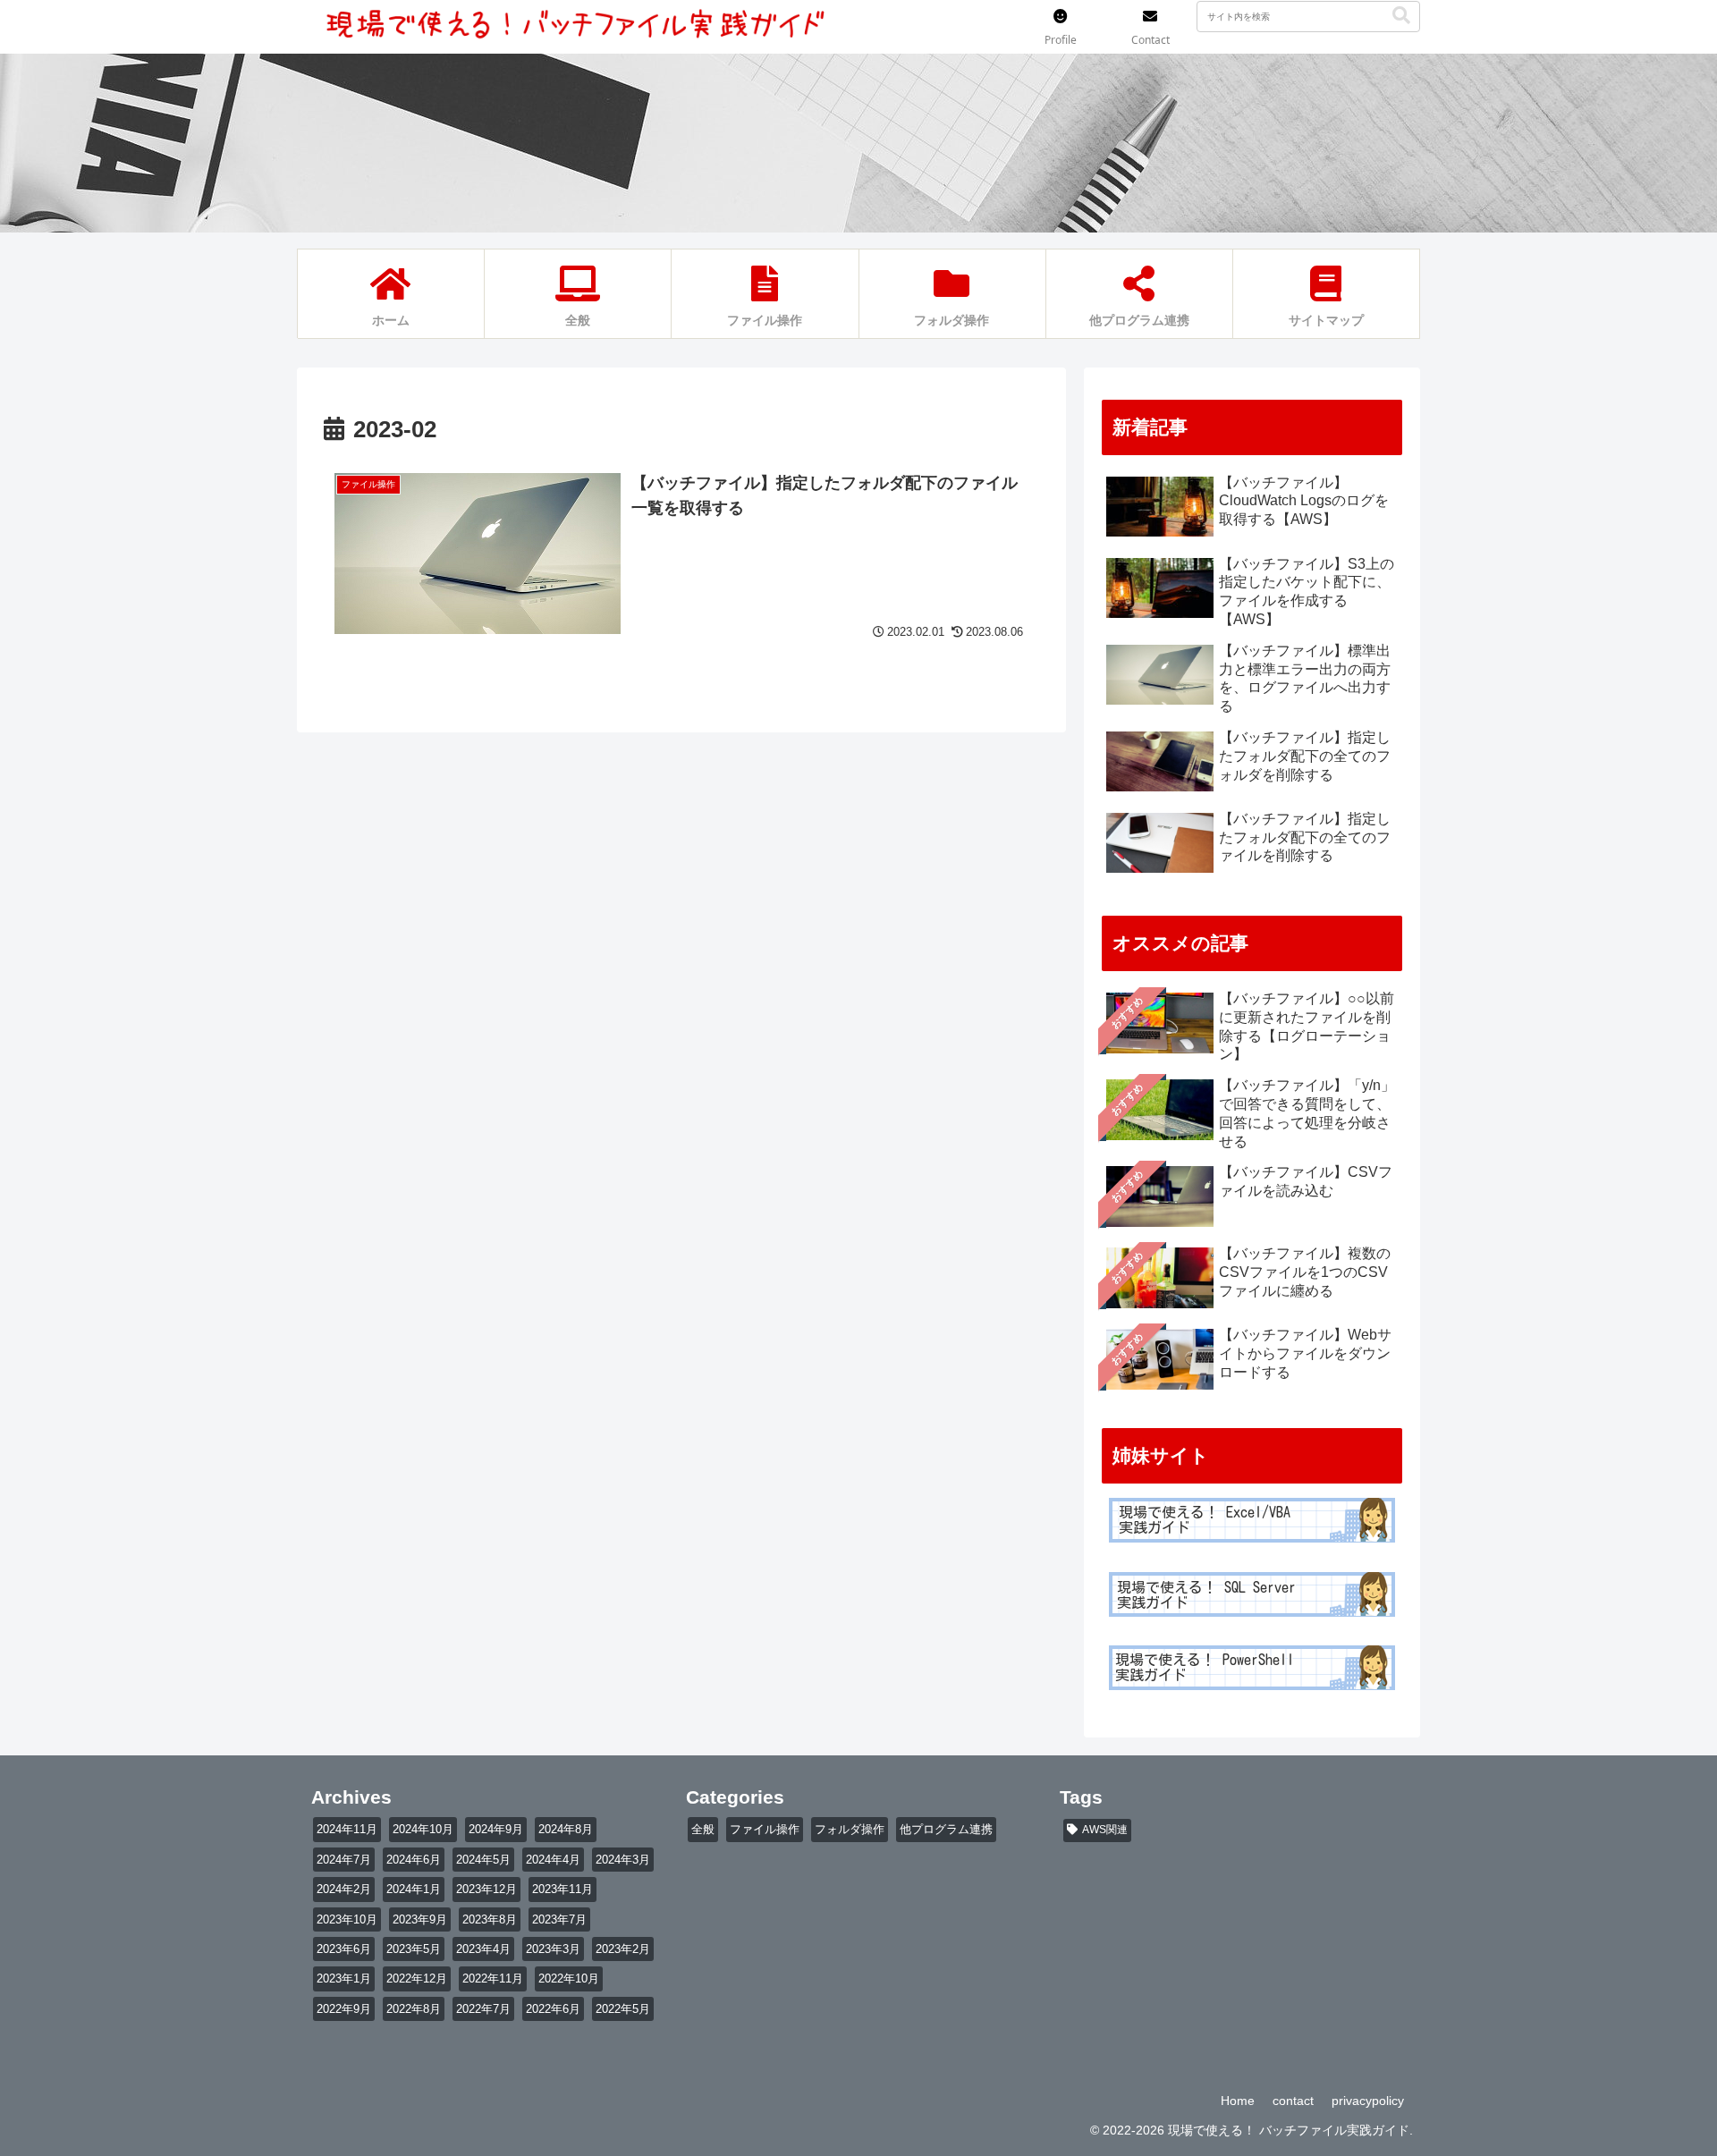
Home (1238, 2101)
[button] (1401, 16)
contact (1293, 2101)
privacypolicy (1368, 2101)
